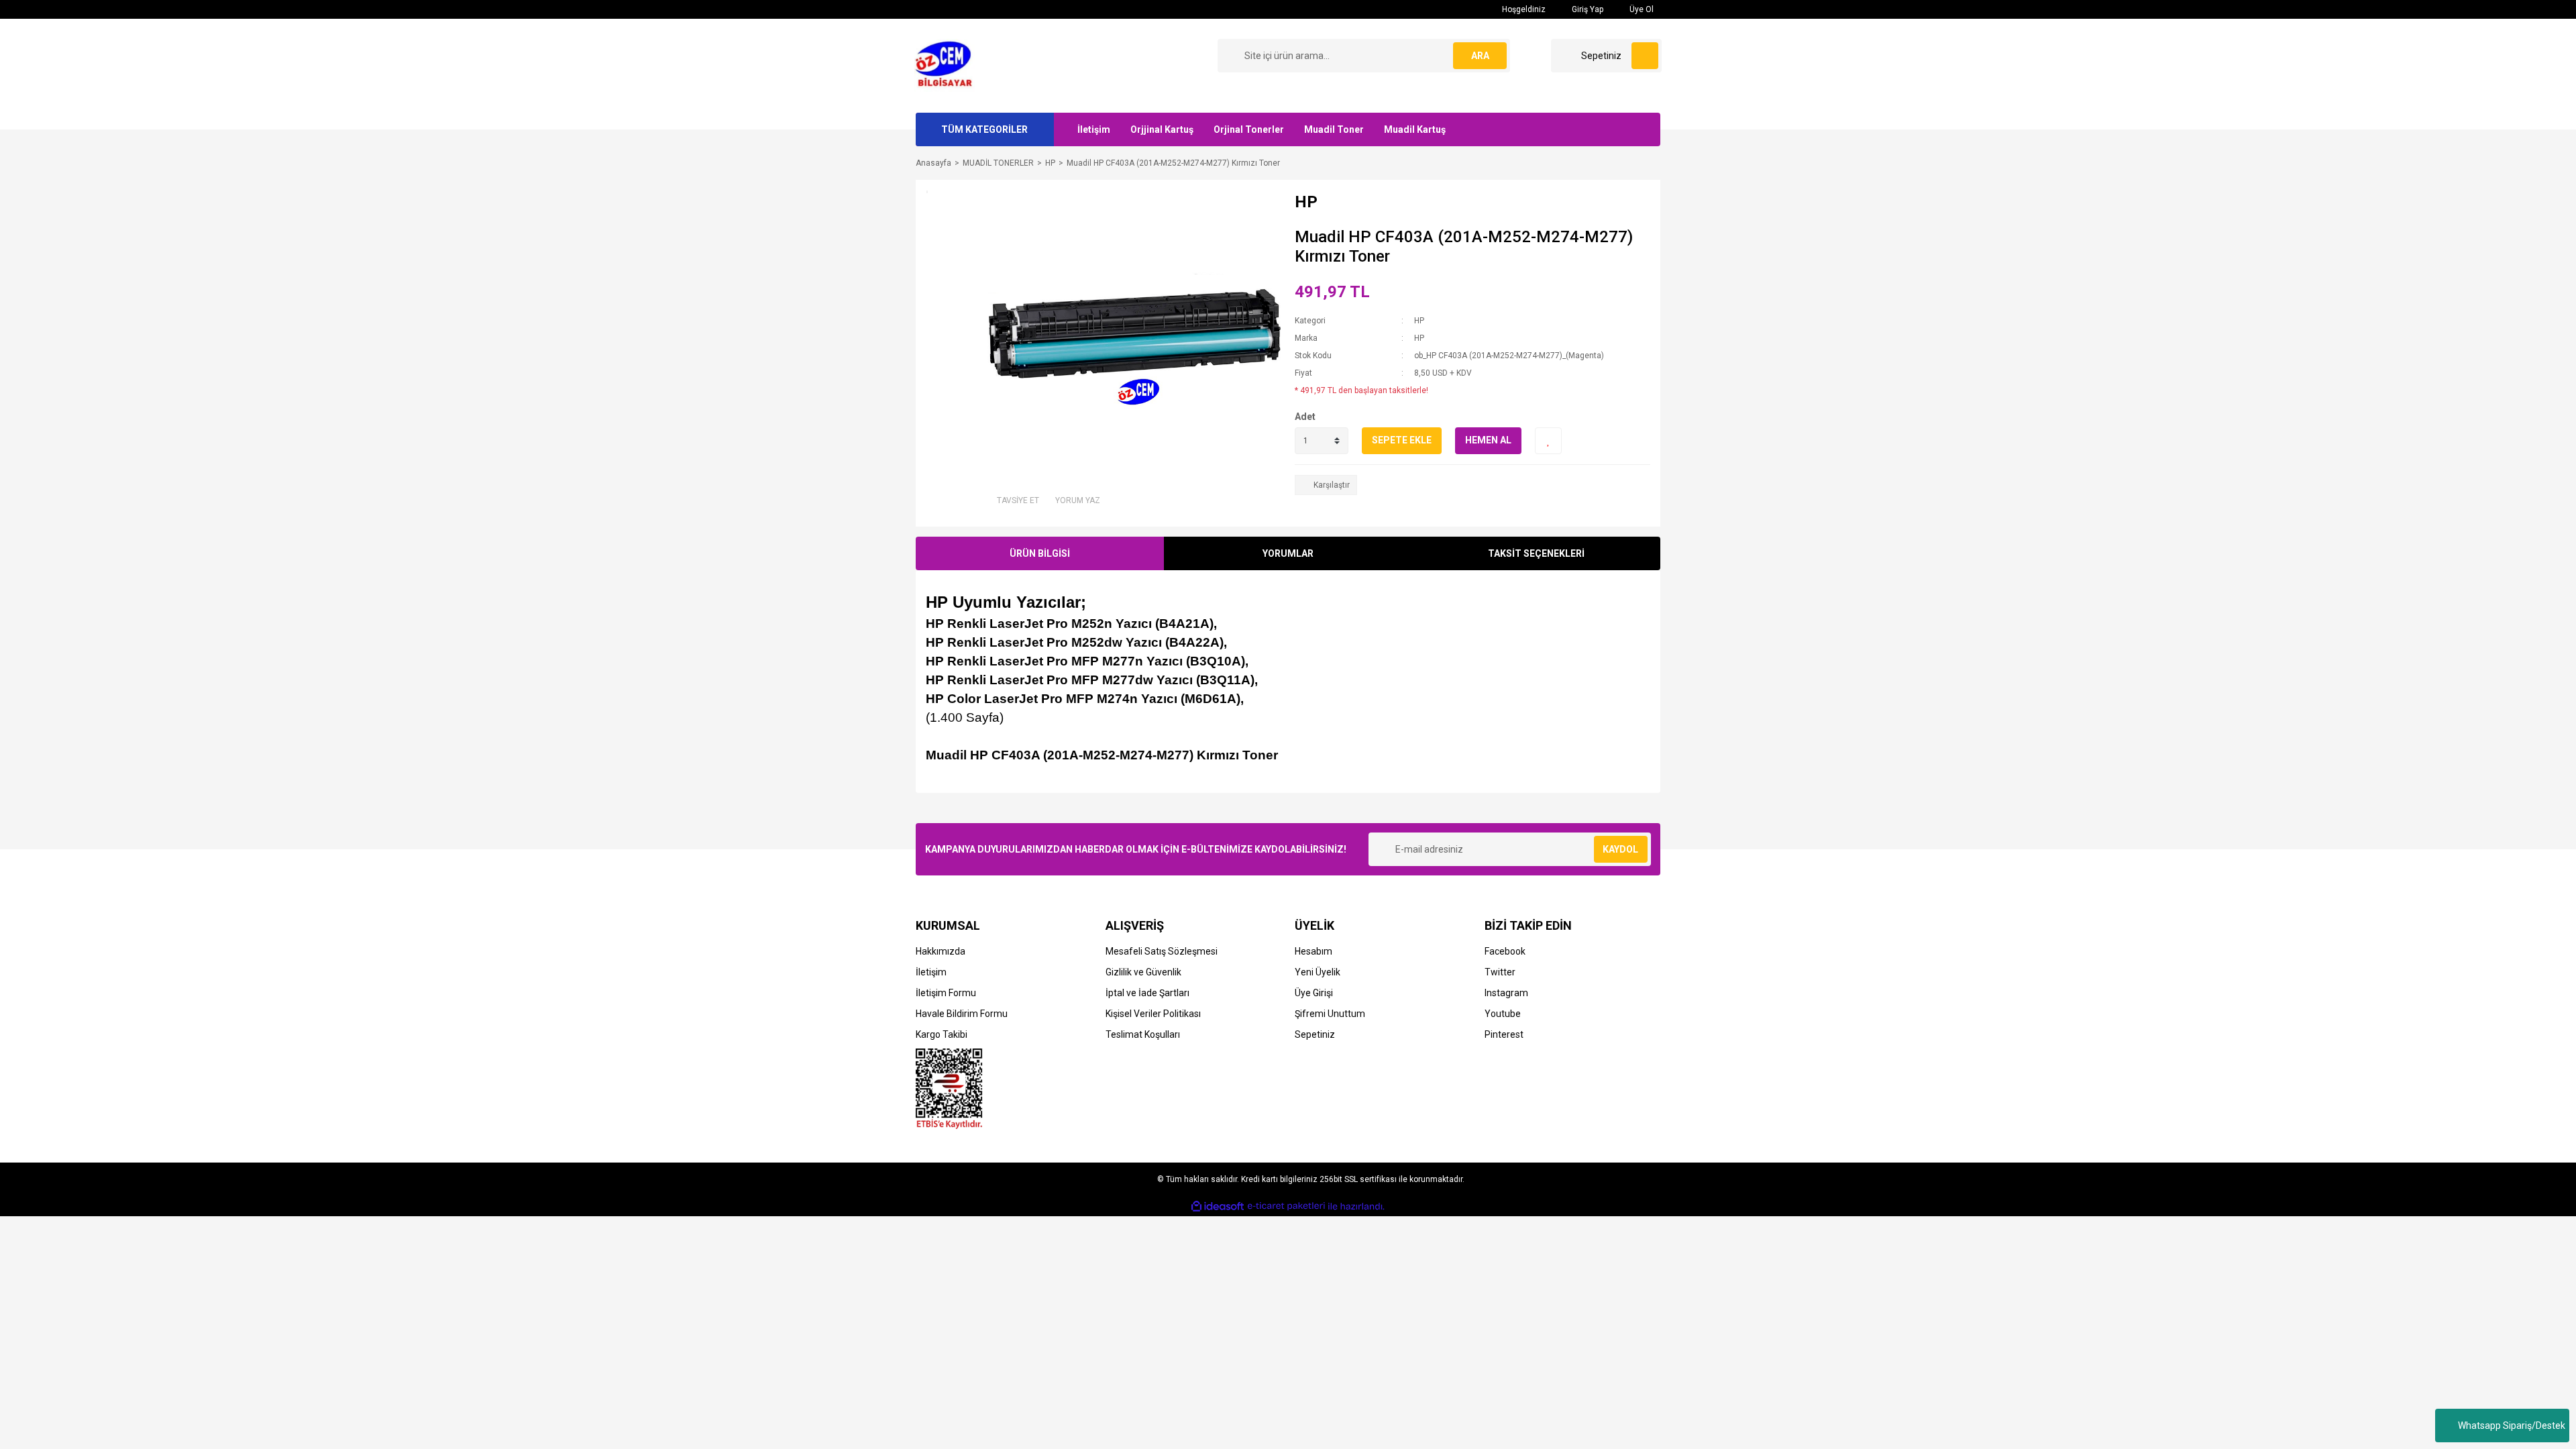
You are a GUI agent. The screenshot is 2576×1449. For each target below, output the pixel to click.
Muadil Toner (1334, 129)
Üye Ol (1641, 9)
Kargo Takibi (942, 1034)
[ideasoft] (1218, 1206)
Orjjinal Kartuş (1162, 129)
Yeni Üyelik (1318, 972)
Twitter (1500, 972)
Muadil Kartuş (1415, 129)
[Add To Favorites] (1548, 441)
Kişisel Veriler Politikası (1153, 1014)
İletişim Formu (946, 993)
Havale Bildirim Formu (962, 1014)
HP (1419, 321)
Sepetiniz (1315, 1034)
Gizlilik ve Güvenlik (1143, 972)
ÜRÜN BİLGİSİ (1040, 553)
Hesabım (1313, 951)
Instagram (1506, 993)
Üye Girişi (1314, 993)
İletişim (1094, 129)
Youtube (1503, 1014)
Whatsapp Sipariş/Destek (2512, 1426)
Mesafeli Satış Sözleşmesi (1162, 951)
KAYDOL (1620, 849)
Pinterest (1504, 1034)
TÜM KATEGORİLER (984, 129)
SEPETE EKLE (1402, 440)
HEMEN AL (1488, 440)
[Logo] (948, 65)
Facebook (1505, 951)
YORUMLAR (1288, 553)
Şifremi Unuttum (1330, 1014)
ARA (1480, 56)
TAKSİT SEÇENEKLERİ (1536, 553)
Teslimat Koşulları (1143, 1034)
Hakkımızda (941, 951)
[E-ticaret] (1286, 1206)
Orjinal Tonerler (1249, 129)
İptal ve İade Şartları (1147, 993)
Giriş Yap (1587, 9)
